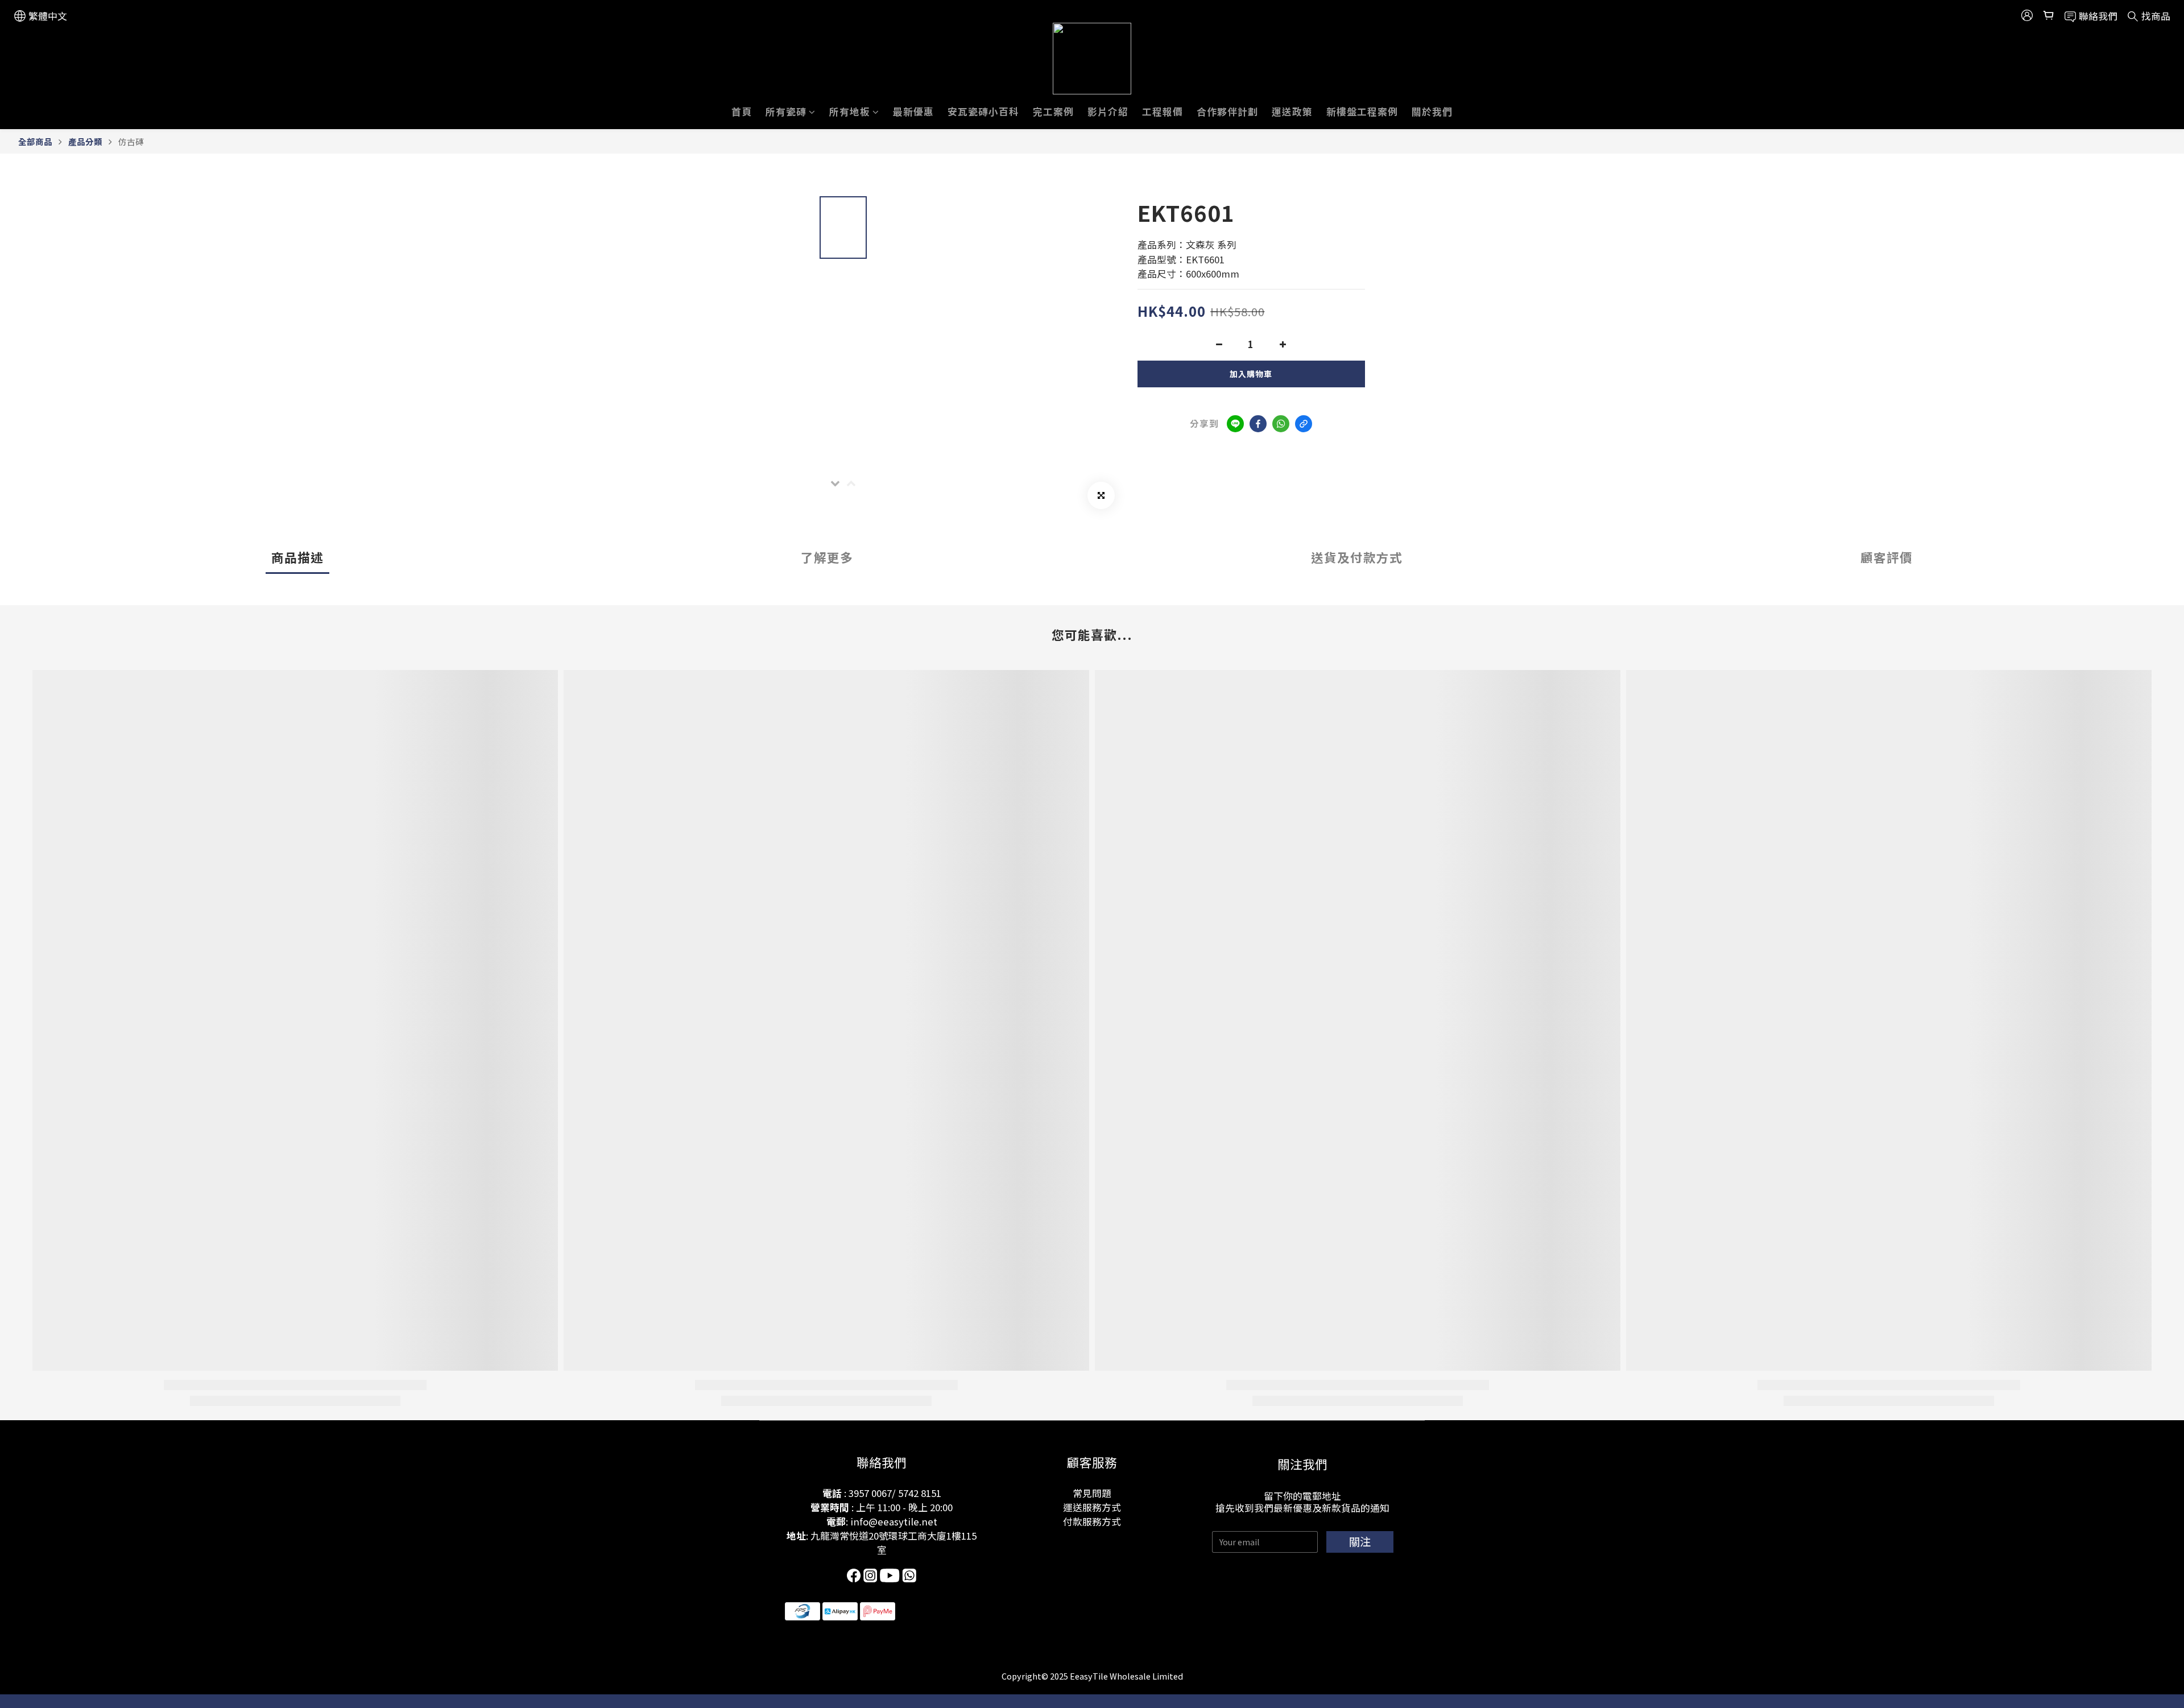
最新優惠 (913, 111)
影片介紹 (1108, 111)
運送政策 (1292, 111)
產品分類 (85, 141)
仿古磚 (131, 141)
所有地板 (850, 111)
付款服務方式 (1092, 1521)
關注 (1360, 1541)
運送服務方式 (1092, 1507)
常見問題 (1092, 1493)
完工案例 (1053, 111)
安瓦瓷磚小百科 (983, 111)
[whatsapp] (1281, 424)
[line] (1235, 424)
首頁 (742, 111)
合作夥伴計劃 (1227, 111)
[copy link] (1304, 424)
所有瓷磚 (786, 111)
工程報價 (1163, 111)
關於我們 (1432, 111)
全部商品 (35, 141)
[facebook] (1258, 424)
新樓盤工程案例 (1362, 111)
